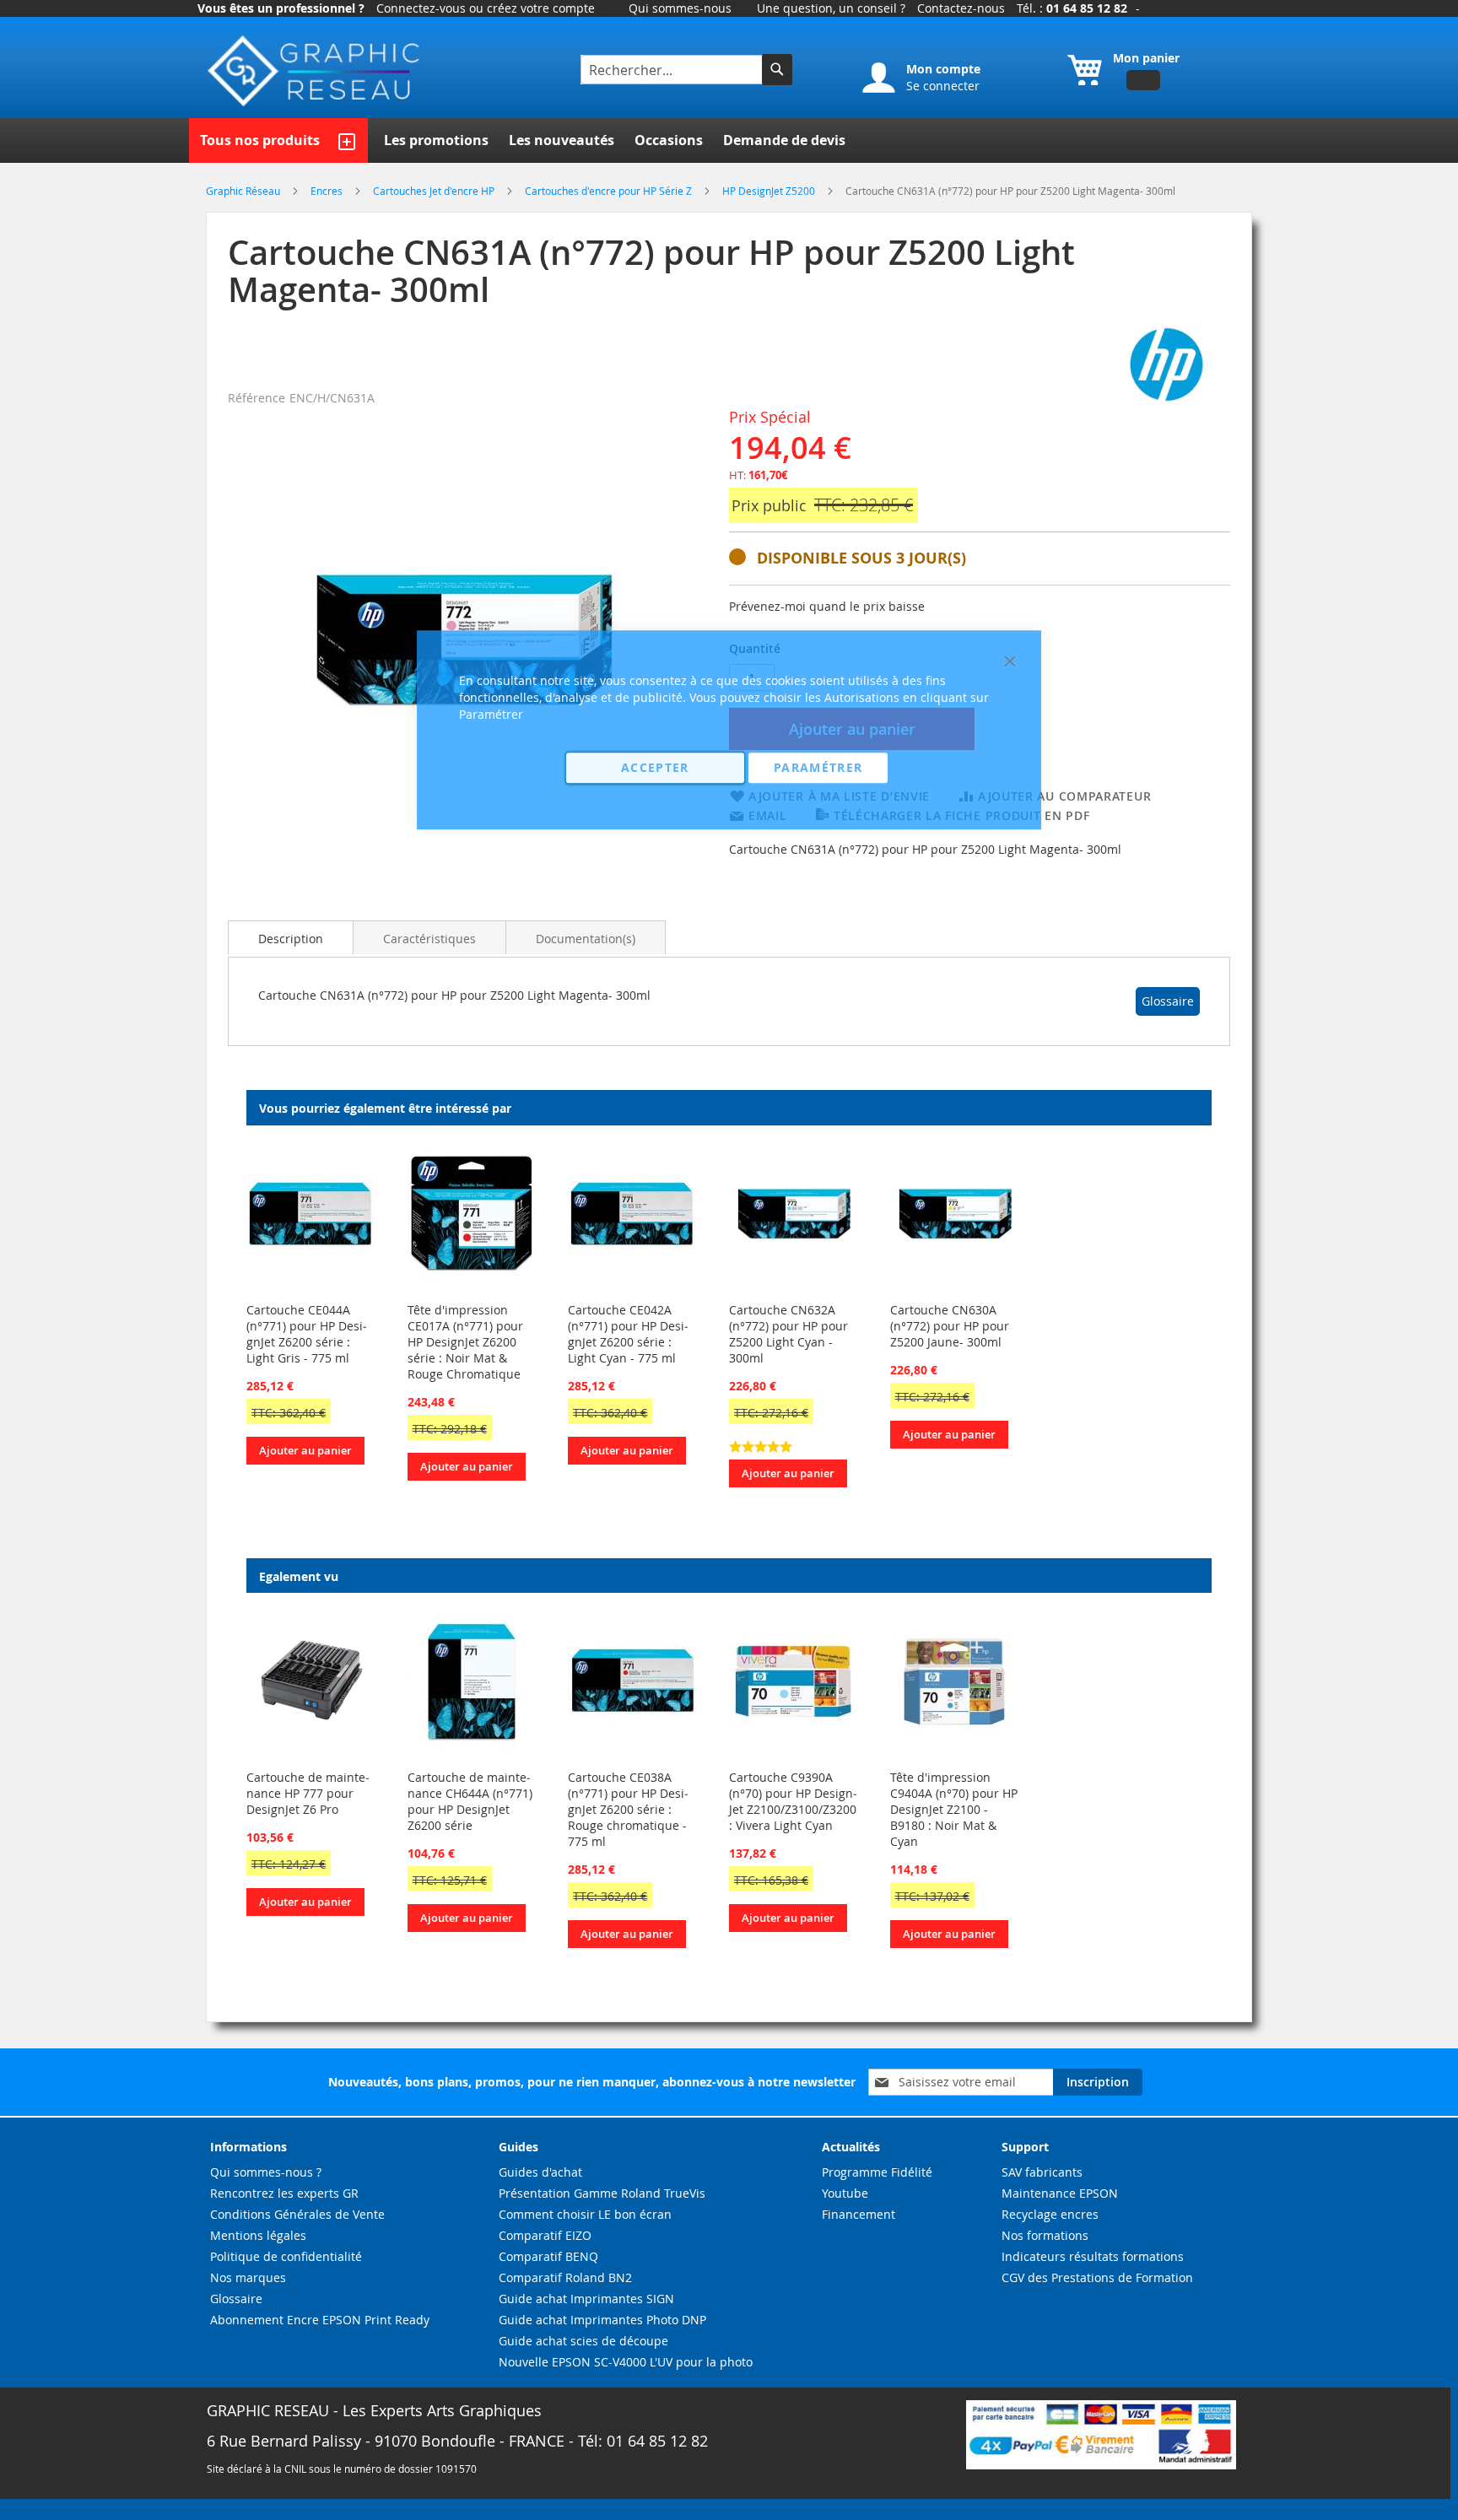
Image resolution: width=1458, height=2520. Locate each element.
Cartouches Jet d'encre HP (435, 191)
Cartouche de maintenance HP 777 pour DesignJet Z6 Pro (308, 1793)
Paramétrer (818, 767)
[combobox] (673, 70)
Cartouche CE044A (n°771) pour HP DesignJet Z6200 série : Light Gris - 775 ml (307, 1334)
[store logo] (316, 71)
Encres (328, 191)
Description (291, 939)
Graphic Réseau (244, 191)
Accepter (655, 767)
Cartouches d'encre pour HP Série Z (610, 191)
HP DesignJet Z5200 (770, 191)
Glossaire (1168, 1001)
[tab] (291, 937)
